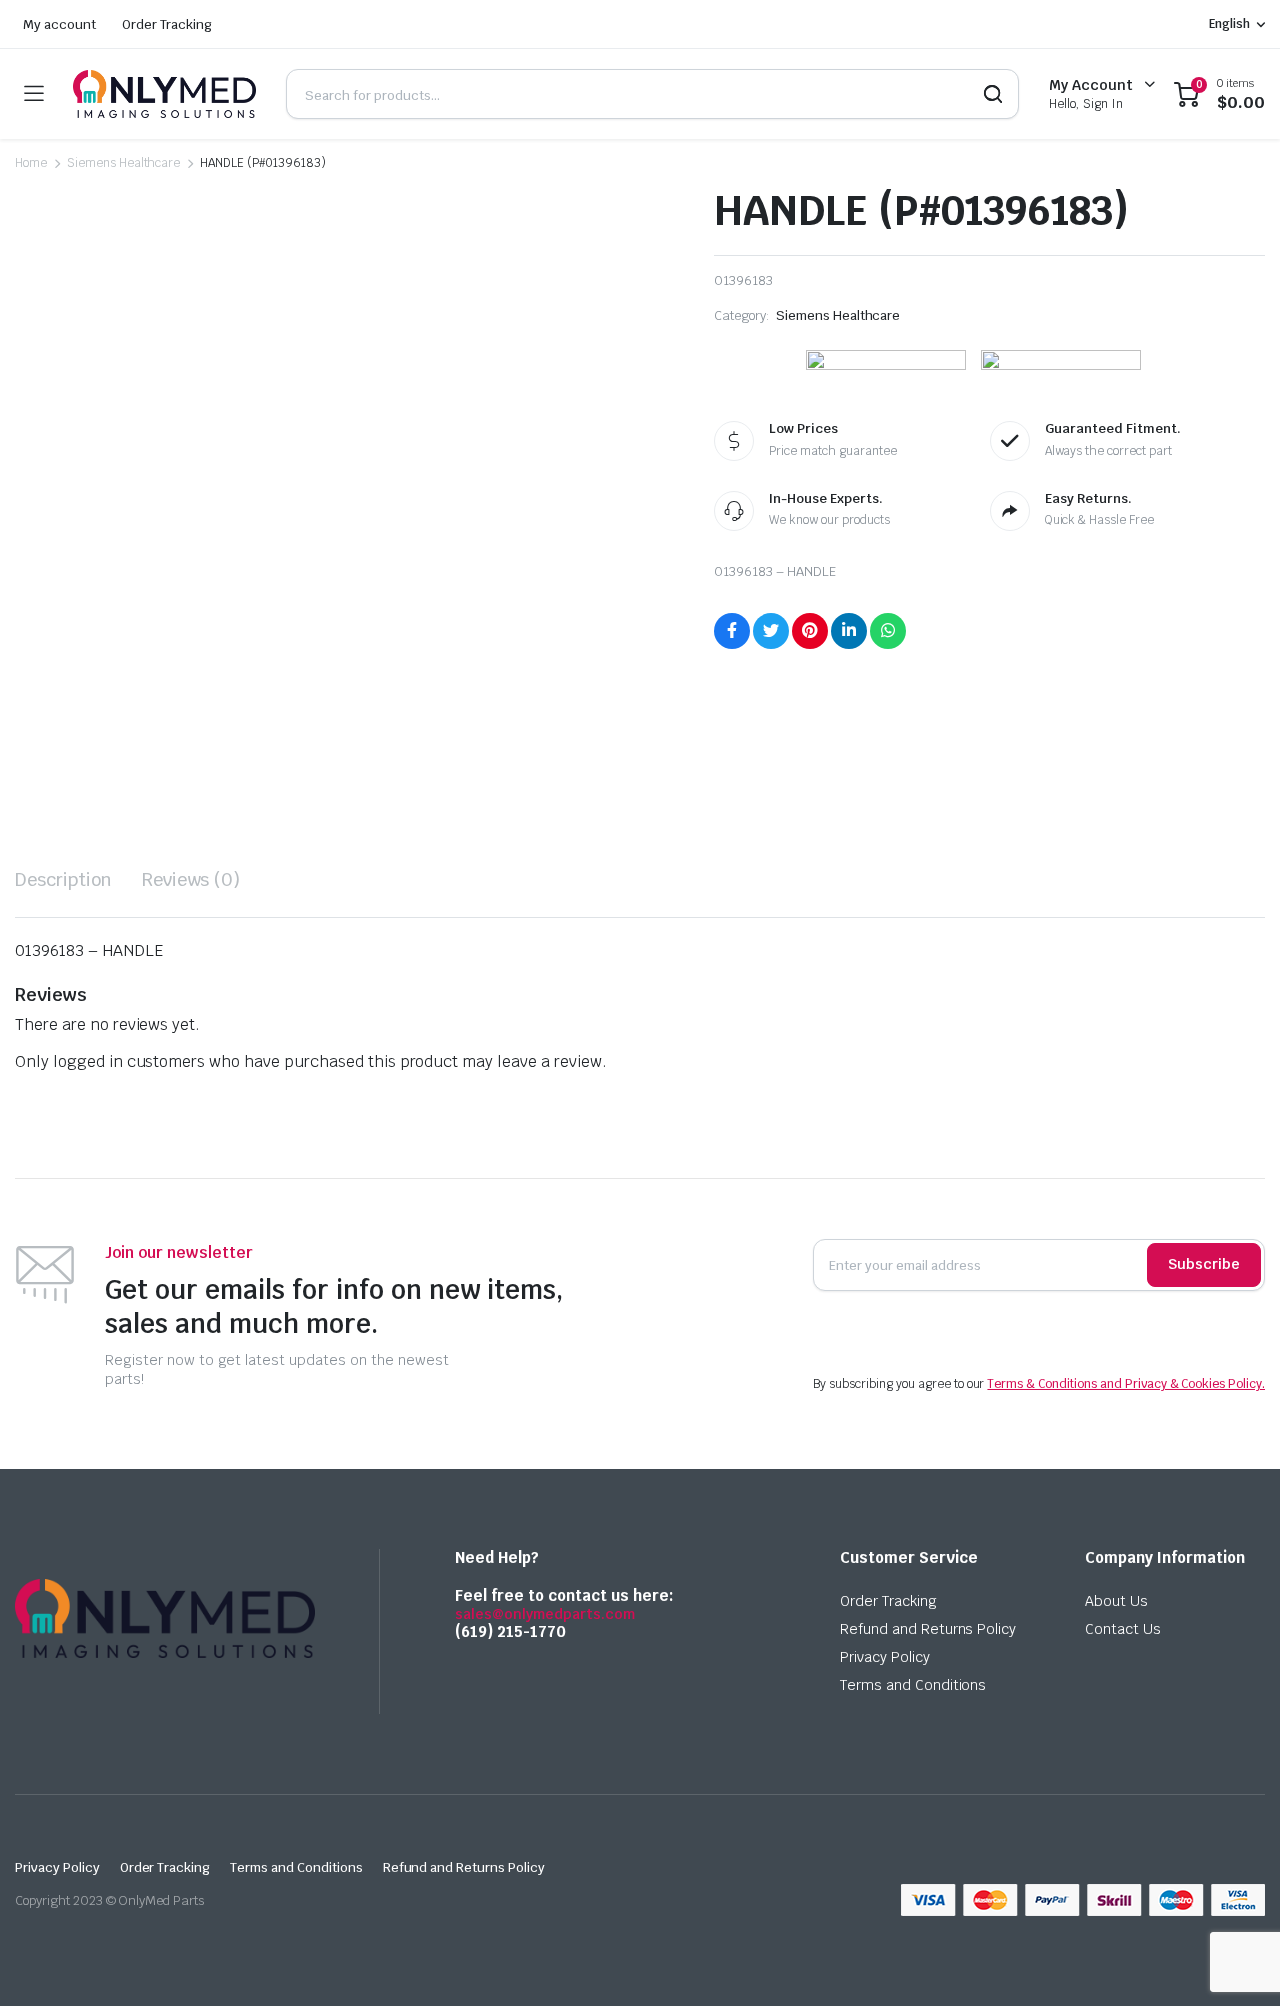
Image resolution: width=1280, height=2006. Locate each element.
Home (31, 163)
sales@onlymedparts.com (545, 1614)
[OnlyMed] (164, 94)
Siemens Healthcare (123, 163)
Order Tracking (167, 24)
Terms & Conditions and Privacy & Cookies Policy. (1126, 1384)
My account (59, 24)
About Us (1116, 1601)
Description (63, 879)
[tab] (63, 879)
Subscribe (1204, 1264)
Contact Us (1123, 1629)
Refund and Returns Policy (928, 1629)
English (1229, 24)
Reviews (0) (191, 879)
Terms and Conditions (913, 1685)
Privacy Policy (885, 1657)
